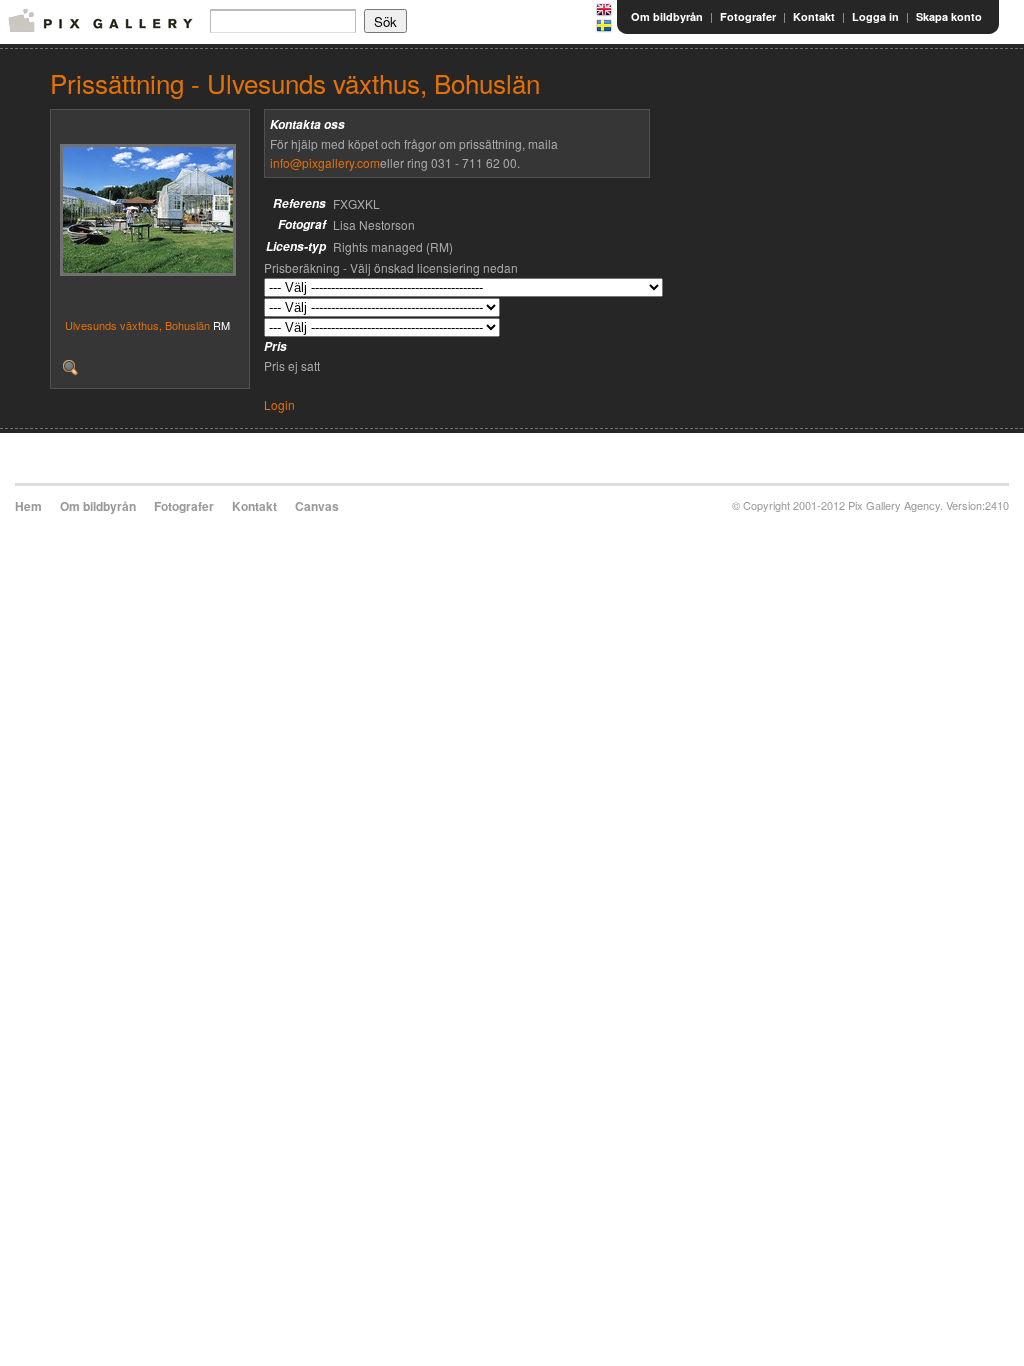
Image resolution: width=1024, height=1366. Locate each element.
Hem (28, 506)
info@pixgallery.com (325, 162)
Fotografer (748, 16)
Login (279, 404)
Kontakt (814, 16)
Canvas (317, 506)
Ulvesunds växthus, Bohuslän (137, 325)
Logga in (875, 16)
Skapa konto (949, 16)
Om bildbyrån (667, 16)
